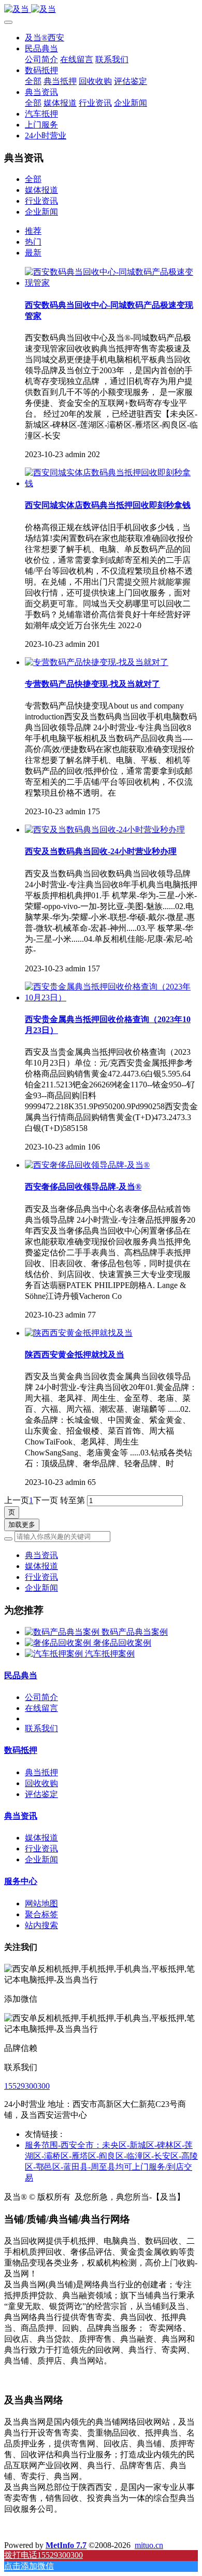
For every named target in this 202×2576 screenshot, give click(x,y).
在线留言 (41, 1708)
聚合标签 (41, 1914)
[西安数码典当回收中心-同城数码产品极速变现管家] (111, 283)
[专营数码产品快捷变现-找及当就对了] (97, 662)
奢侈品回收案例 (122, 1643)
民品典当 (21, 1675)
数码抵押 (21, 1750)
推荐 (33, 231)
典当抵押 (41, 1772)
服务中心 (21, 1881)
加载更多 (22, 1525)
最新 (33, 253)
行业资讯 (41, 201)
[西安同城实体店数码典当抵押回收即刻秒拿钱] (111, 483)
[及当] (101, 10)
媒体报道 (41, 190)
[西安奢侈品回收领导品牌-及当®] (87, 1165)
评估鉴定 (41, 1794)
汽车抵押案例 (110, 1654)
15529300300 (27, 2086)
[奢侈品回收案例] (59, 1643)
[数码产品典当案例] (63, 1632)
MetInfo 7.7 (66, 2545)
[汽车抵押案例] (55, 1654)
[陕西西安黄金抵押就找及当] (79, 1333)
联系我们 (41, 1728)
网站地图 (41, 1903)
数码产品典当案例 (135, 1632)
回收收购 (41, 1783)
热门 (33, 242)
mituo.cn (149, 2545)
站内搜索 (41, 1925)
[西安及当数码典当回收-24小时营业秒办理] (105, 830)
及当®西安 (45, 38)
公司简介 (41, 1697)
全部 (33, 81)
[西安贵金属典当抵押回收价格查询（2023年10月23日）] (111, 997)
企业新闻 (41, 212)
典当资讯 (41, 1555)
